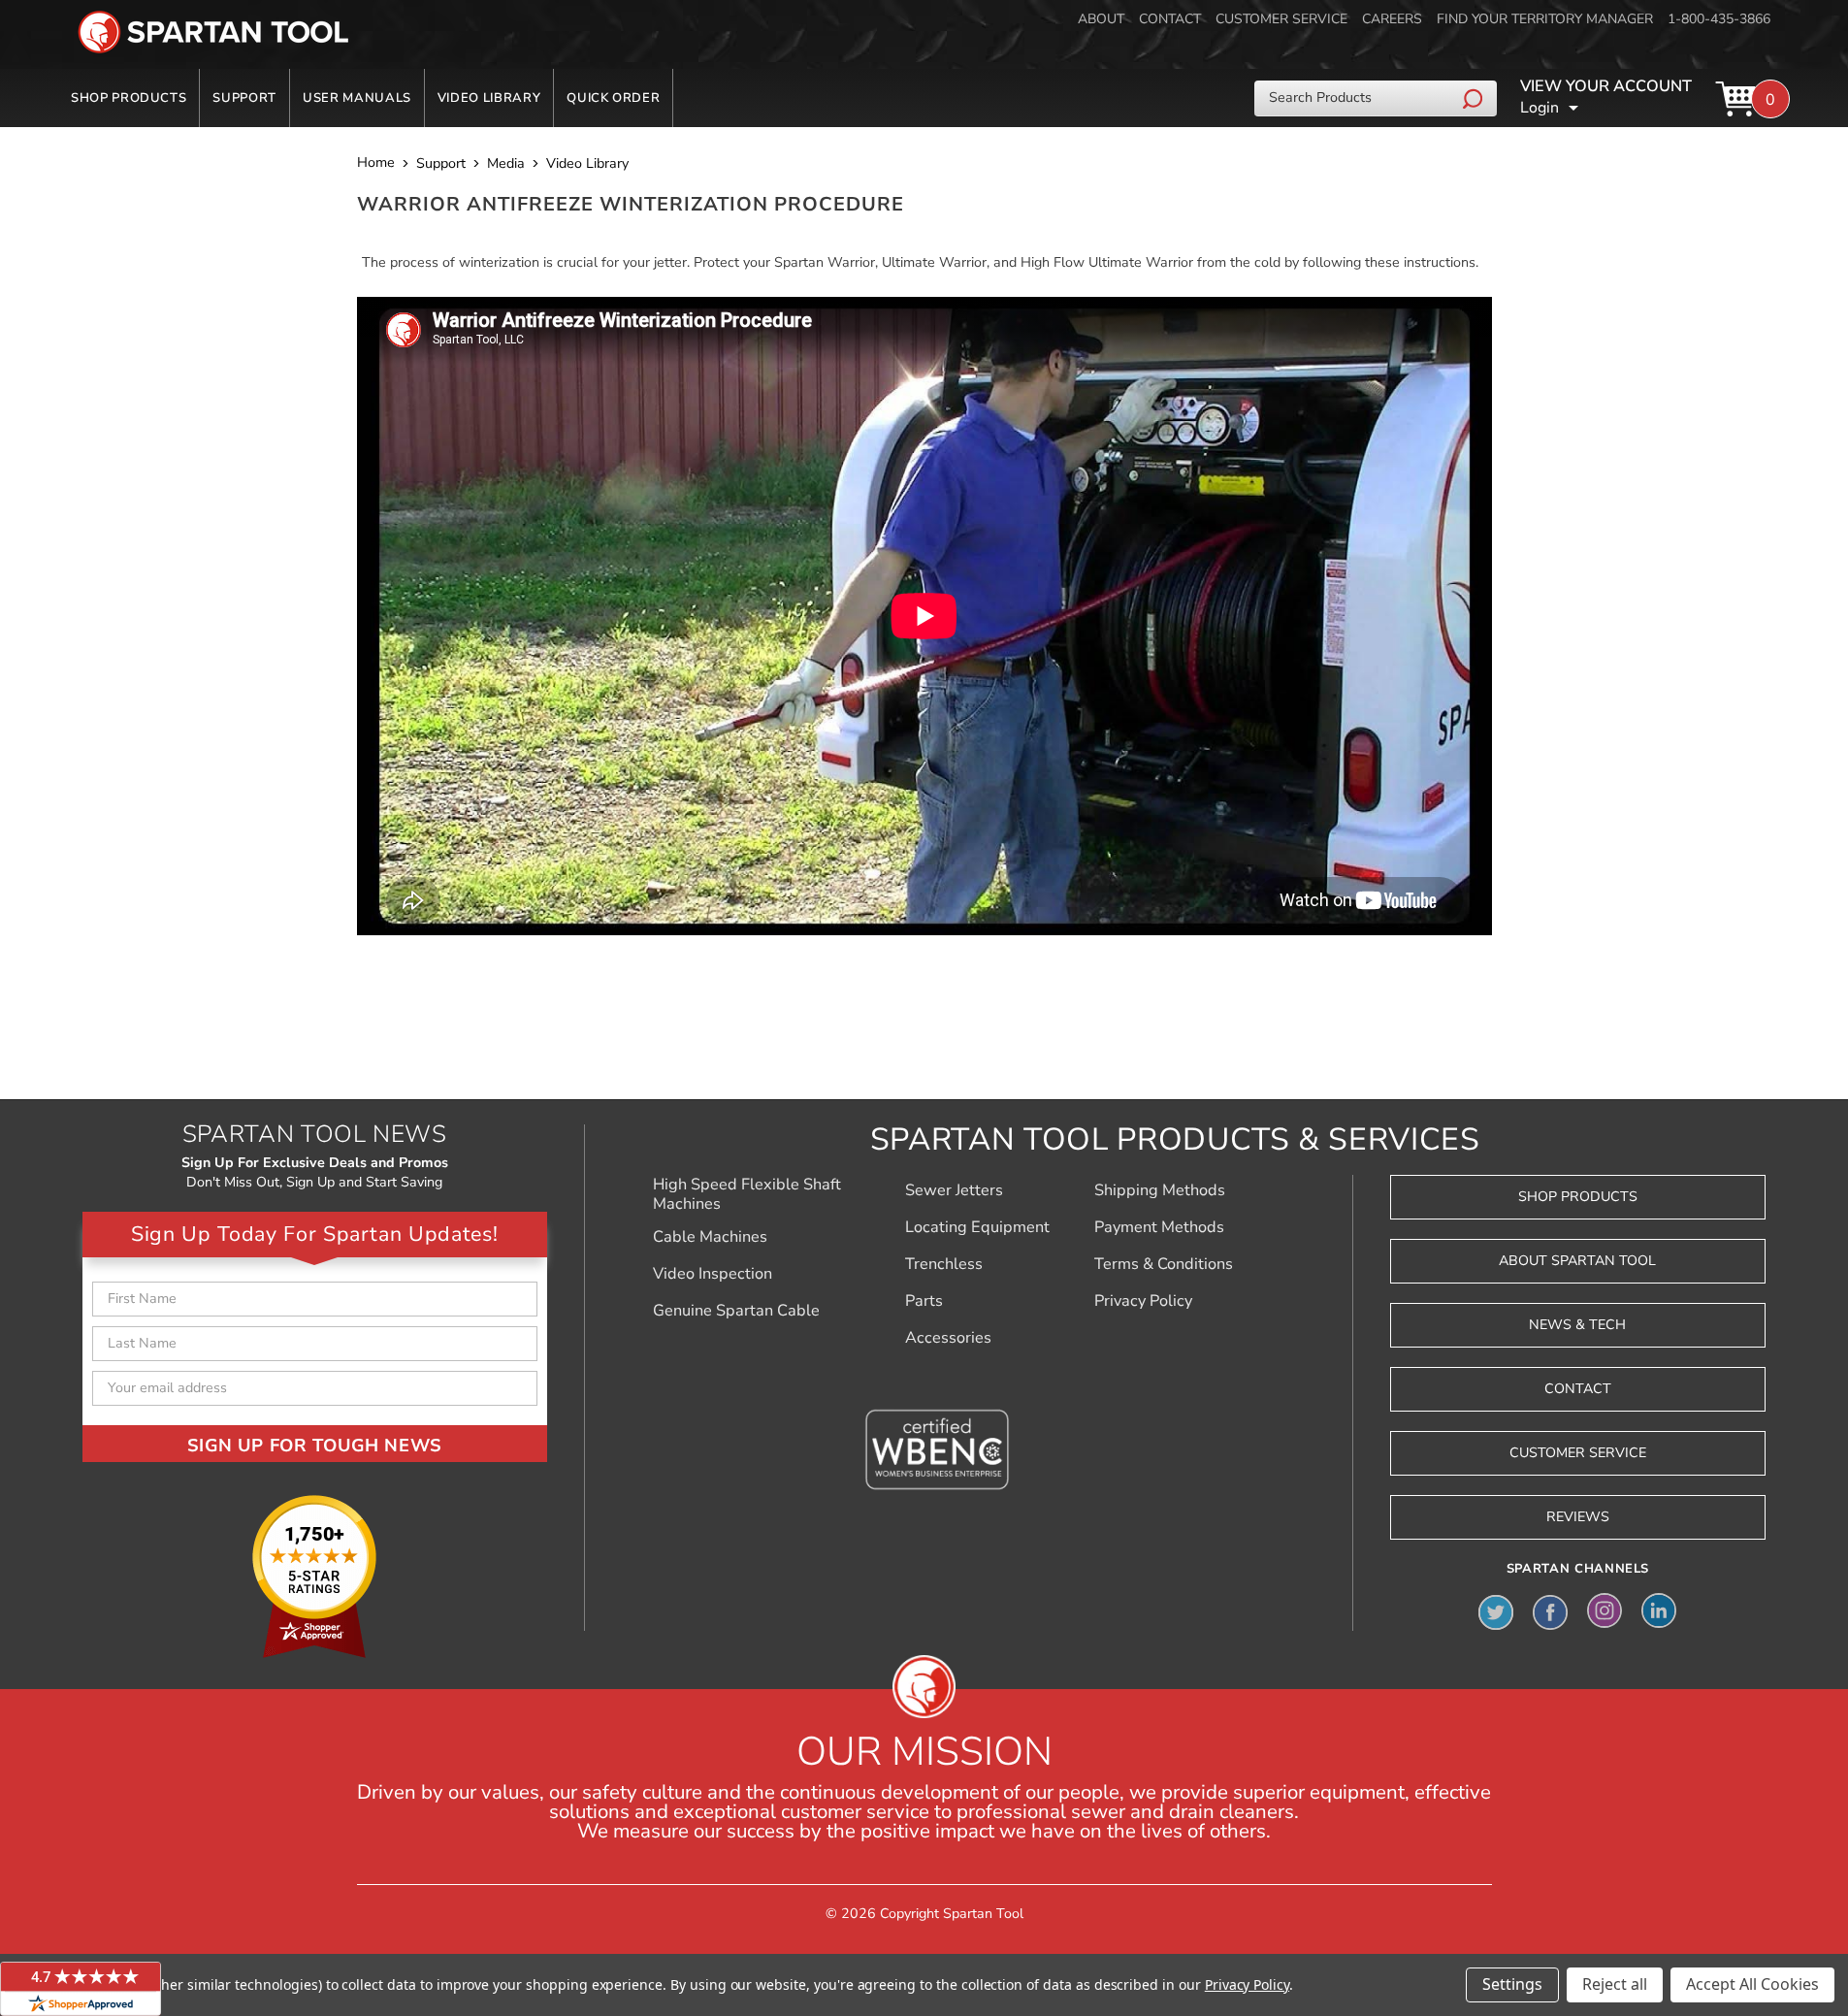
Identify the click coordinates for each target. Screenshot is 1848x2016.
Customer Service (1578, 1453)
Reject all (1615, 1984)
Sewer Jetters (954, 1190)
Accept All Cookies (1752, 1984)
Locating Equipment (977, 1227)
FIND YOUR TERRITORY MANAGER (1545, 19)
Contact (1578, 1389)
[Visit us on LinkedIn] (1659, 1610)
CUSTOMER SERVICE (1281, 19)
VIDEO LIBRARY (489, 98)
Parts (924, 1301)
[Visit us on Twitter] (1496, 1610)
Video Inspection (713, 1274)
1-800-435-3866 (1719, 19)
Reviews (1578, 1517)
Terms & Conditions (1164, 1264)
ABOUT (1101, 19)
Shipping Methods (1160, 1190)
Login (1540, 108)
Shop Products (129, 98)
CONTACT (1170, 19)
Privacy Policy (1143, 1301)
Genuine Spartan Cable (736, 1311)
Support (244, 98)
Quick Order (613, 98)
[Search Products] (1475, 98)
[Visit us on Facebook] (1550, 1610)
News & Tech (1577, 1325)
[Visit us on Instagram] (1605, 1610)
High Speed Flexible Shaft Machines (747, 1194)
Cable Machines (710, 1237)
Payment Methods (1159, 1227)
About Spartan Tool (1577, 1261)
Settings (1512, 1984)
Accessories (948, 1338)
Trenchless (944, 1264)
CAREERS (1392, 19)
